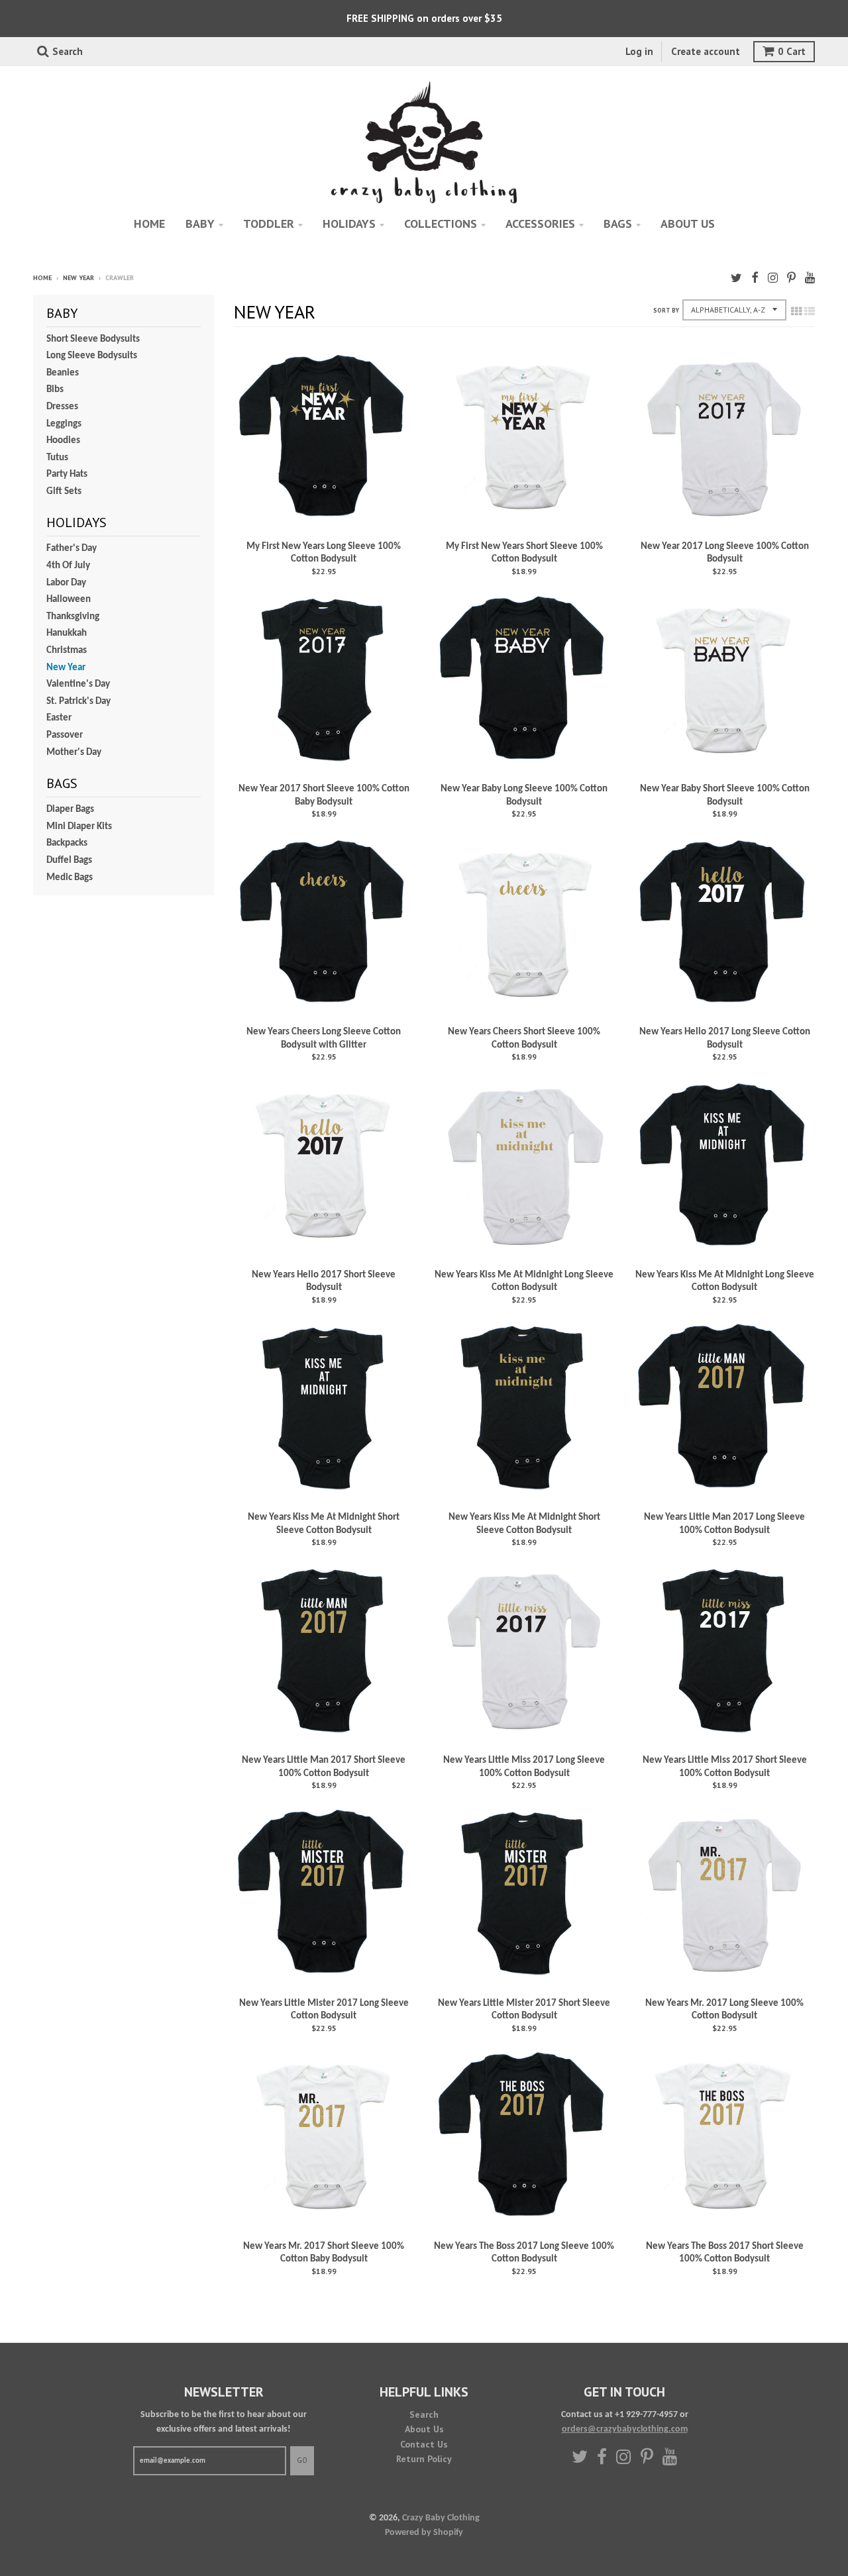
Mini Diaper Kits (79, 827)
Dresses (62, 407)
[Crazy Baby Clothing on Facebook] (755, 279)
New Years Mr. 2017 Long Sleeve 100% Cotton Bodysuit (724, 2010)
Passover (65, 735)
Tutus (57, 458)
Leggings (64, 424)
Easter (59, 718)
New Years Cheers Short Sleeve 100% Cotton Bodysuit (524, 1039)
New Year (79, 278)
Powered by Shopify (424, 2533)
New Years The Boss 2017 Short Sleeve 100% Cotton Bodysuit (725, 2253)
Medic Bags (70, 878)
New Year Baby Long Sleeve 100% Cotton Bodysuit (524, 796)
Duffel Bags (69, 861)
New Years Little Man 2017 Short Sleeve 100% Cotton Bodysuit (324, 1767)
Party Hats (67, 474)
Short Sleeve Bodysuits (93, 339)
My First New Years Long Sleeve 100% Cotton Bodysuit (324, 553)
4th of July (68, 566)
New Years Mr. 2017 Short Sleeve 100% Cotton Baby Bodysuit (324, 2253)
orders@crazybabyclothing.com (625, 2429)
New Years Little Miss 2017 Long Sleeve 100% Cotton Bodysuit (524, 1767)
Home (149, 223)
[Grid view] (796, 313)
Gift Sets (64, 492)
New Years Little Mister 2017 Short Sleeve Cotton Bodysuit (524, 2010)
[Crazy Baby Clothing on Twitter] (736, 279)
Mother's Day (74, 753)
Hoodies (63, 441)
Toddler (269, 223)
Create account (706, 51)
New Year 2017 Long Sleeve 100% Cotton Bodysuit (725, 553)
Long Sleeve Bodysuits (92, 356)
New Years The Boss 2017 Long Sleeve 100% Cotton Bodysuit (524, 2253)
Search (424, 2414)
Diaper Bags (70, 810)
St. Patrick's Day (79, 702)
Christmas (67, 651)
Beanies (63, 373)
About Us (424, 2429)
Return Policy (424, 2459)
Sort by (666, 310)
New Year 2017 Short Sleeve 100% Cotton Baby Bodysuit (324, 796)
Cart (792, 51)
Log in (639, 51)
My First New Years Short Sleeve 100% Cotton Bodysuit (524, 553)
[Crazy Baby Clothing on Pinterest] (791, 279)
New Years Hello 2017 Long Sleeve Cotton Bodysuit (725, 1039)
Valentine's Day (78, 684)
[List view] (810, 313)
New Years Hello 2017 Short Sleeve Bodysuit (324, 1282)
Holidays (349, 223)
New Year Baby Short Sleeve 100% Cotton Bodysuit (725, 796)
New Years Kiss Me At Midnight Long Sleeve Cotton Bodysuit (524, 1282)
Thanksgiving (73, 617)
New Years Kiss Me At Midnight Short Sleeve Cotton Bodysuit (324, 1524)
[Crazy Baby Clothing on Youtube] (810, 279)
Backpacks (67, 843)
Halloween (69, 600)
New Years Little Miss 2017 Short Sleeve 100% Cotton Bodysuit (725, 1767)
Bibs (55, 390)
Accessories (540, 223)
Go (302, 2460)
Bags (618, 223)
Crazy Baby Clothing (441, 2518)
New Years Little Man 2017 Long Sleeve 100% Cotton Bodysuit (724, 1524)
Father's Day (72, 549)
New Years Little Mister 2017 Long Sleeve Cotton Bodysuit (324, 2010)
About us (688, 223)
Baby (200, 223)
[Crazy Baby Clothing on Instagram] (773, 279)
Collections (441, 223)
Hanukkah (67, 633)
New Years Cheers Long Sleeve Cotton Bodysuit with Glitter (324, 1039)
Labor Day (66, 583)
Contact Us (424, 2444)
